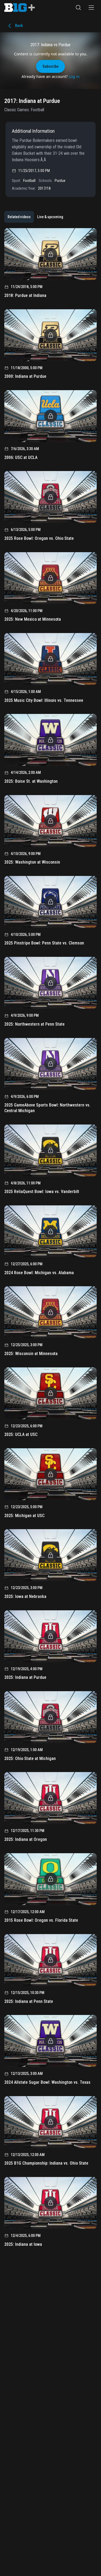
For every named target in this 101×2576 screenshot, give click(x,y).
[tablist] (35, 217)
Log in (74, 76)
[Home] (20, 8)
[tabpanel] (50, 1239)
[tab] (19, 217)
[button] (78, 8)
